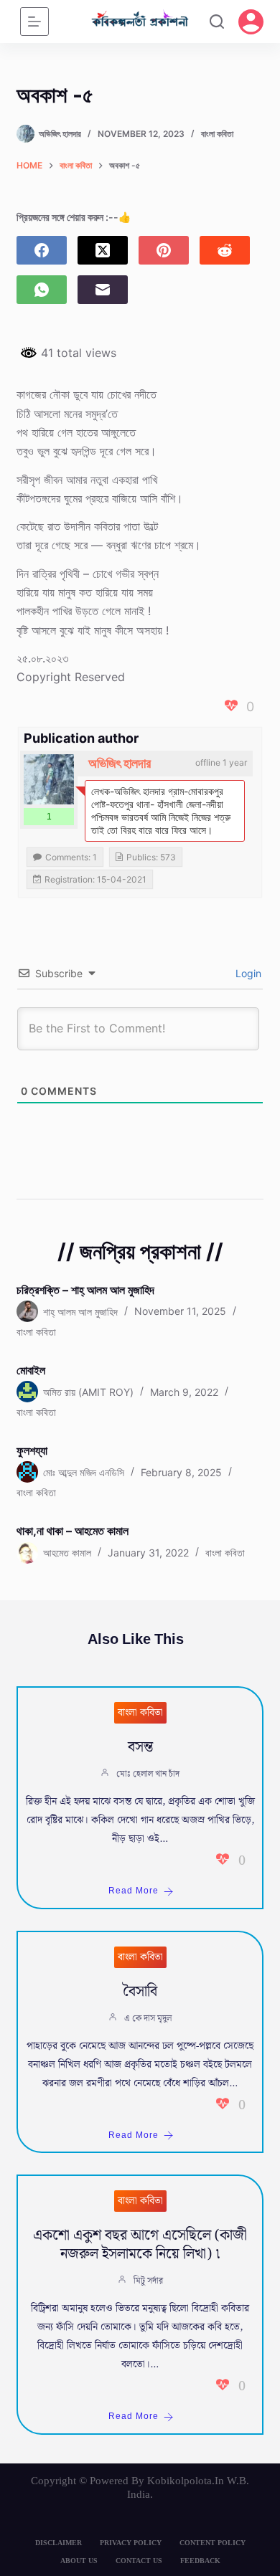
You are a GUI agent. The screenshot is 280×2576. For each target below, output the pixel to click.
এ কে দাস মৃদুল (148, 2019)
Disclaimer (59, 2543)
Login (247, 973)
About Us (79, 2561)
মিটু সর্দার (148, 2281)
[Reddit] (225, 250)
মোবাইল (31, 1370)
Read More (134, 1891)
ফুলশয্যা (32, 1450)
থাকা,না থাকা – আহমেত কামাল (73, 1531)
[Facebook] (42, 250)
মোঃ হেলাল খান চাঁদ (148, 1774)
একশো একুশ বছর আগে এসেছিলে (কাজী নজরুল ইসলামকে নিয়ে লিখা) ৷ (140, 2245)
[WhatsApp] (42, 290)
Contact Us (139, 2561)
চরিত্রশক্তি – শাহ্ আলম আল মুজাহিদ (85, 1290)
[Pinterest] (164, 250)
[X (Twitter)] (103, 250)
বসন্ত (140, 1747)
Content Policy (213, 2543)
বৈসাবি (140, 1992)
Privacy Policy (131, 2543)
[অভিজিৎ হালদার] (49, 779)
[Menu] (34, 22)
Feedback (200, 2561)
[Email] (103, 290)
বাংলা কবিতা (217, 134)
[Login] (251, 22)
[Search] (217, 22)
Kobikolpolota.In (186, 2481)
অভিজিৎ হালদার (120, 763)
